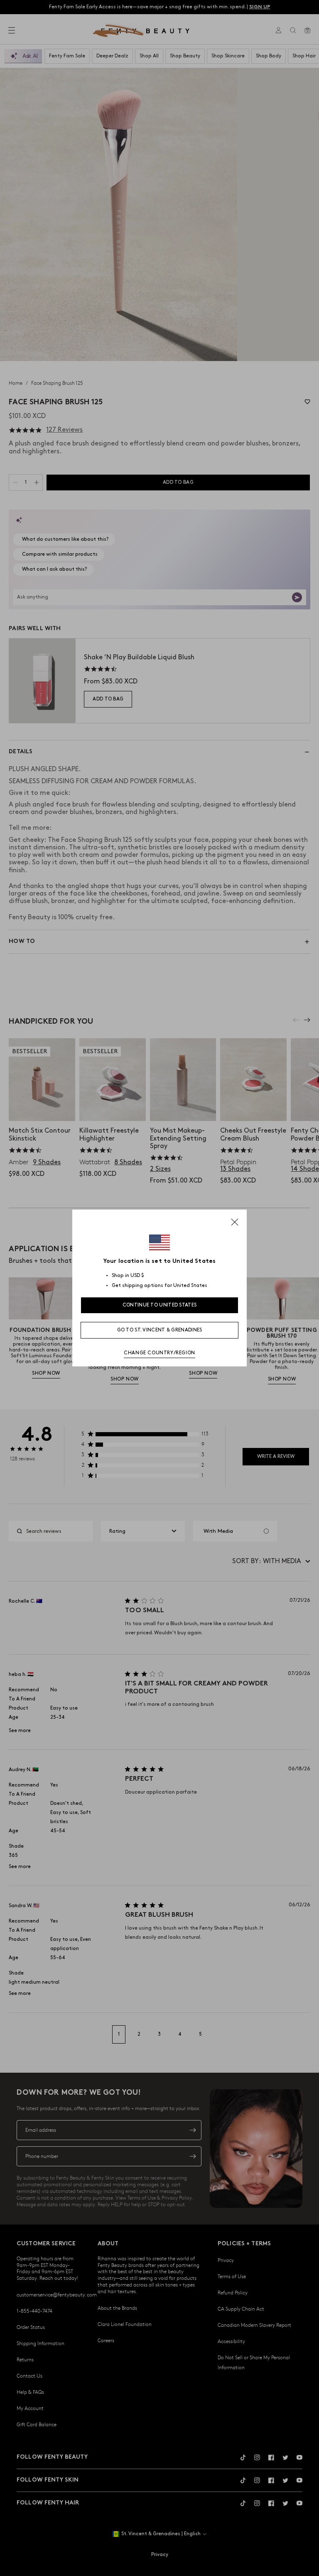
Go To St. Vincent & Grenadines (160, 1330)
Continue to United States (160, 1305)
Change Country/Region (159, 1353)
